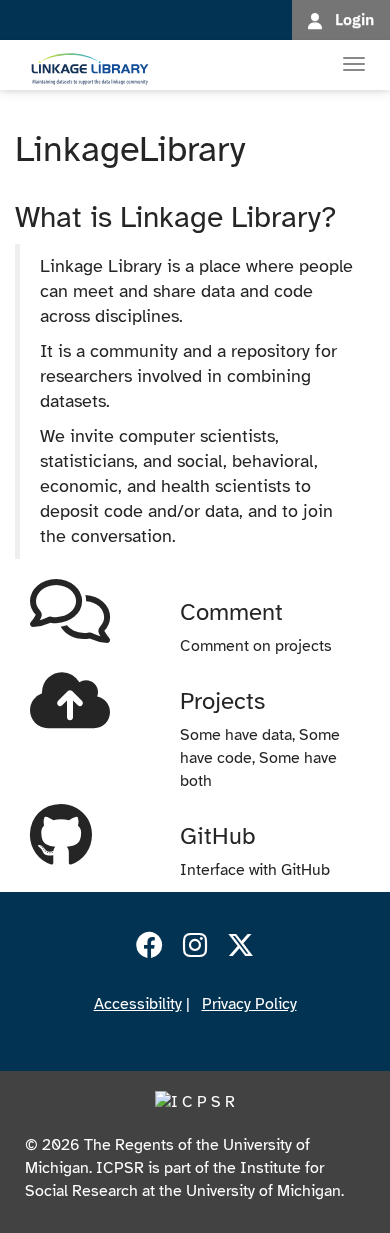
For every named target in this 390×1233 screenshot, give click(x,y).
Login (354, 19)
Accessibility (138, 1004)
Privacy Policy (249, 1004)
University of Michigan (263, 1191)
